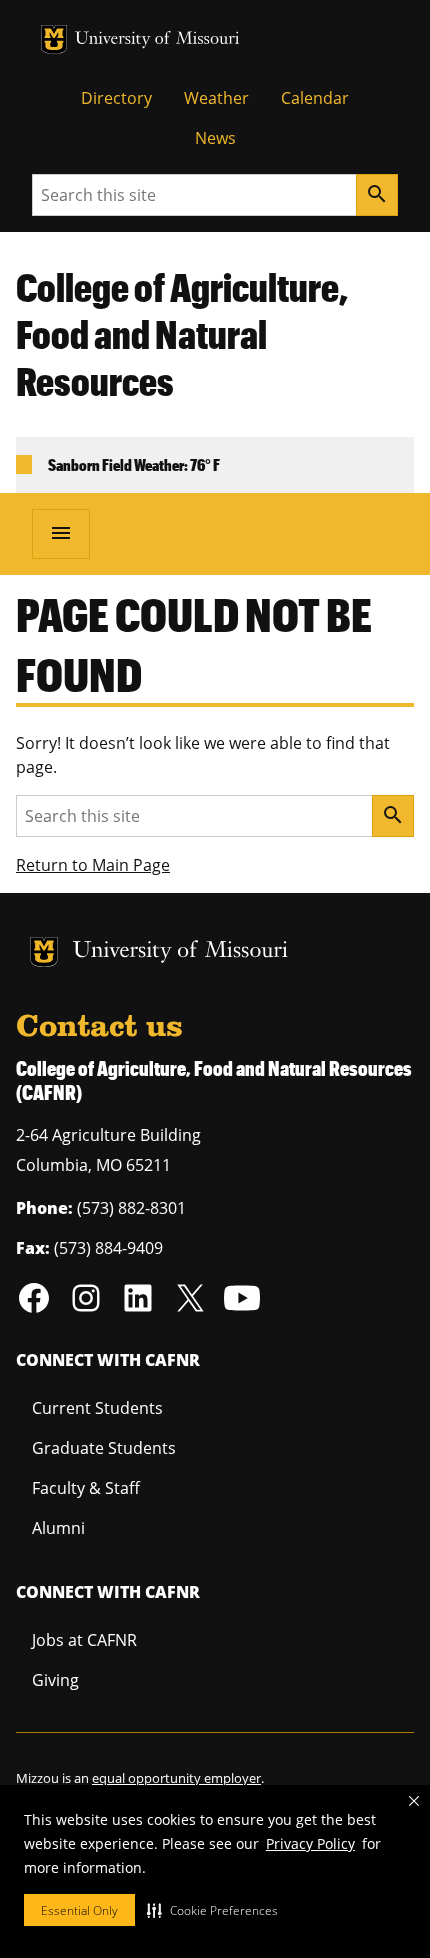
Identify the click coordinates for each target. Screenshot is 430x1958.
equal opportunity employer (176, 1778)
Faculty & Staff (86, 1488)
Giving (55, 1680)
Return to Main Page (93, 865)
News (215, 138)
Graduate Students (104, 1448)
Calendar (315, 98)
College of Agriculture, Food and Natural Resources (182, 334)
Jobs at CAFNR (84, 1640)
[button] (212, 1910)
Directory (116, 98)
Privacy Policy (310, 1843)
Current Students (97, 1408)
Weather (216, 98)
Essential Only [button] (79, 1910)
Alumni (58, 1528)
